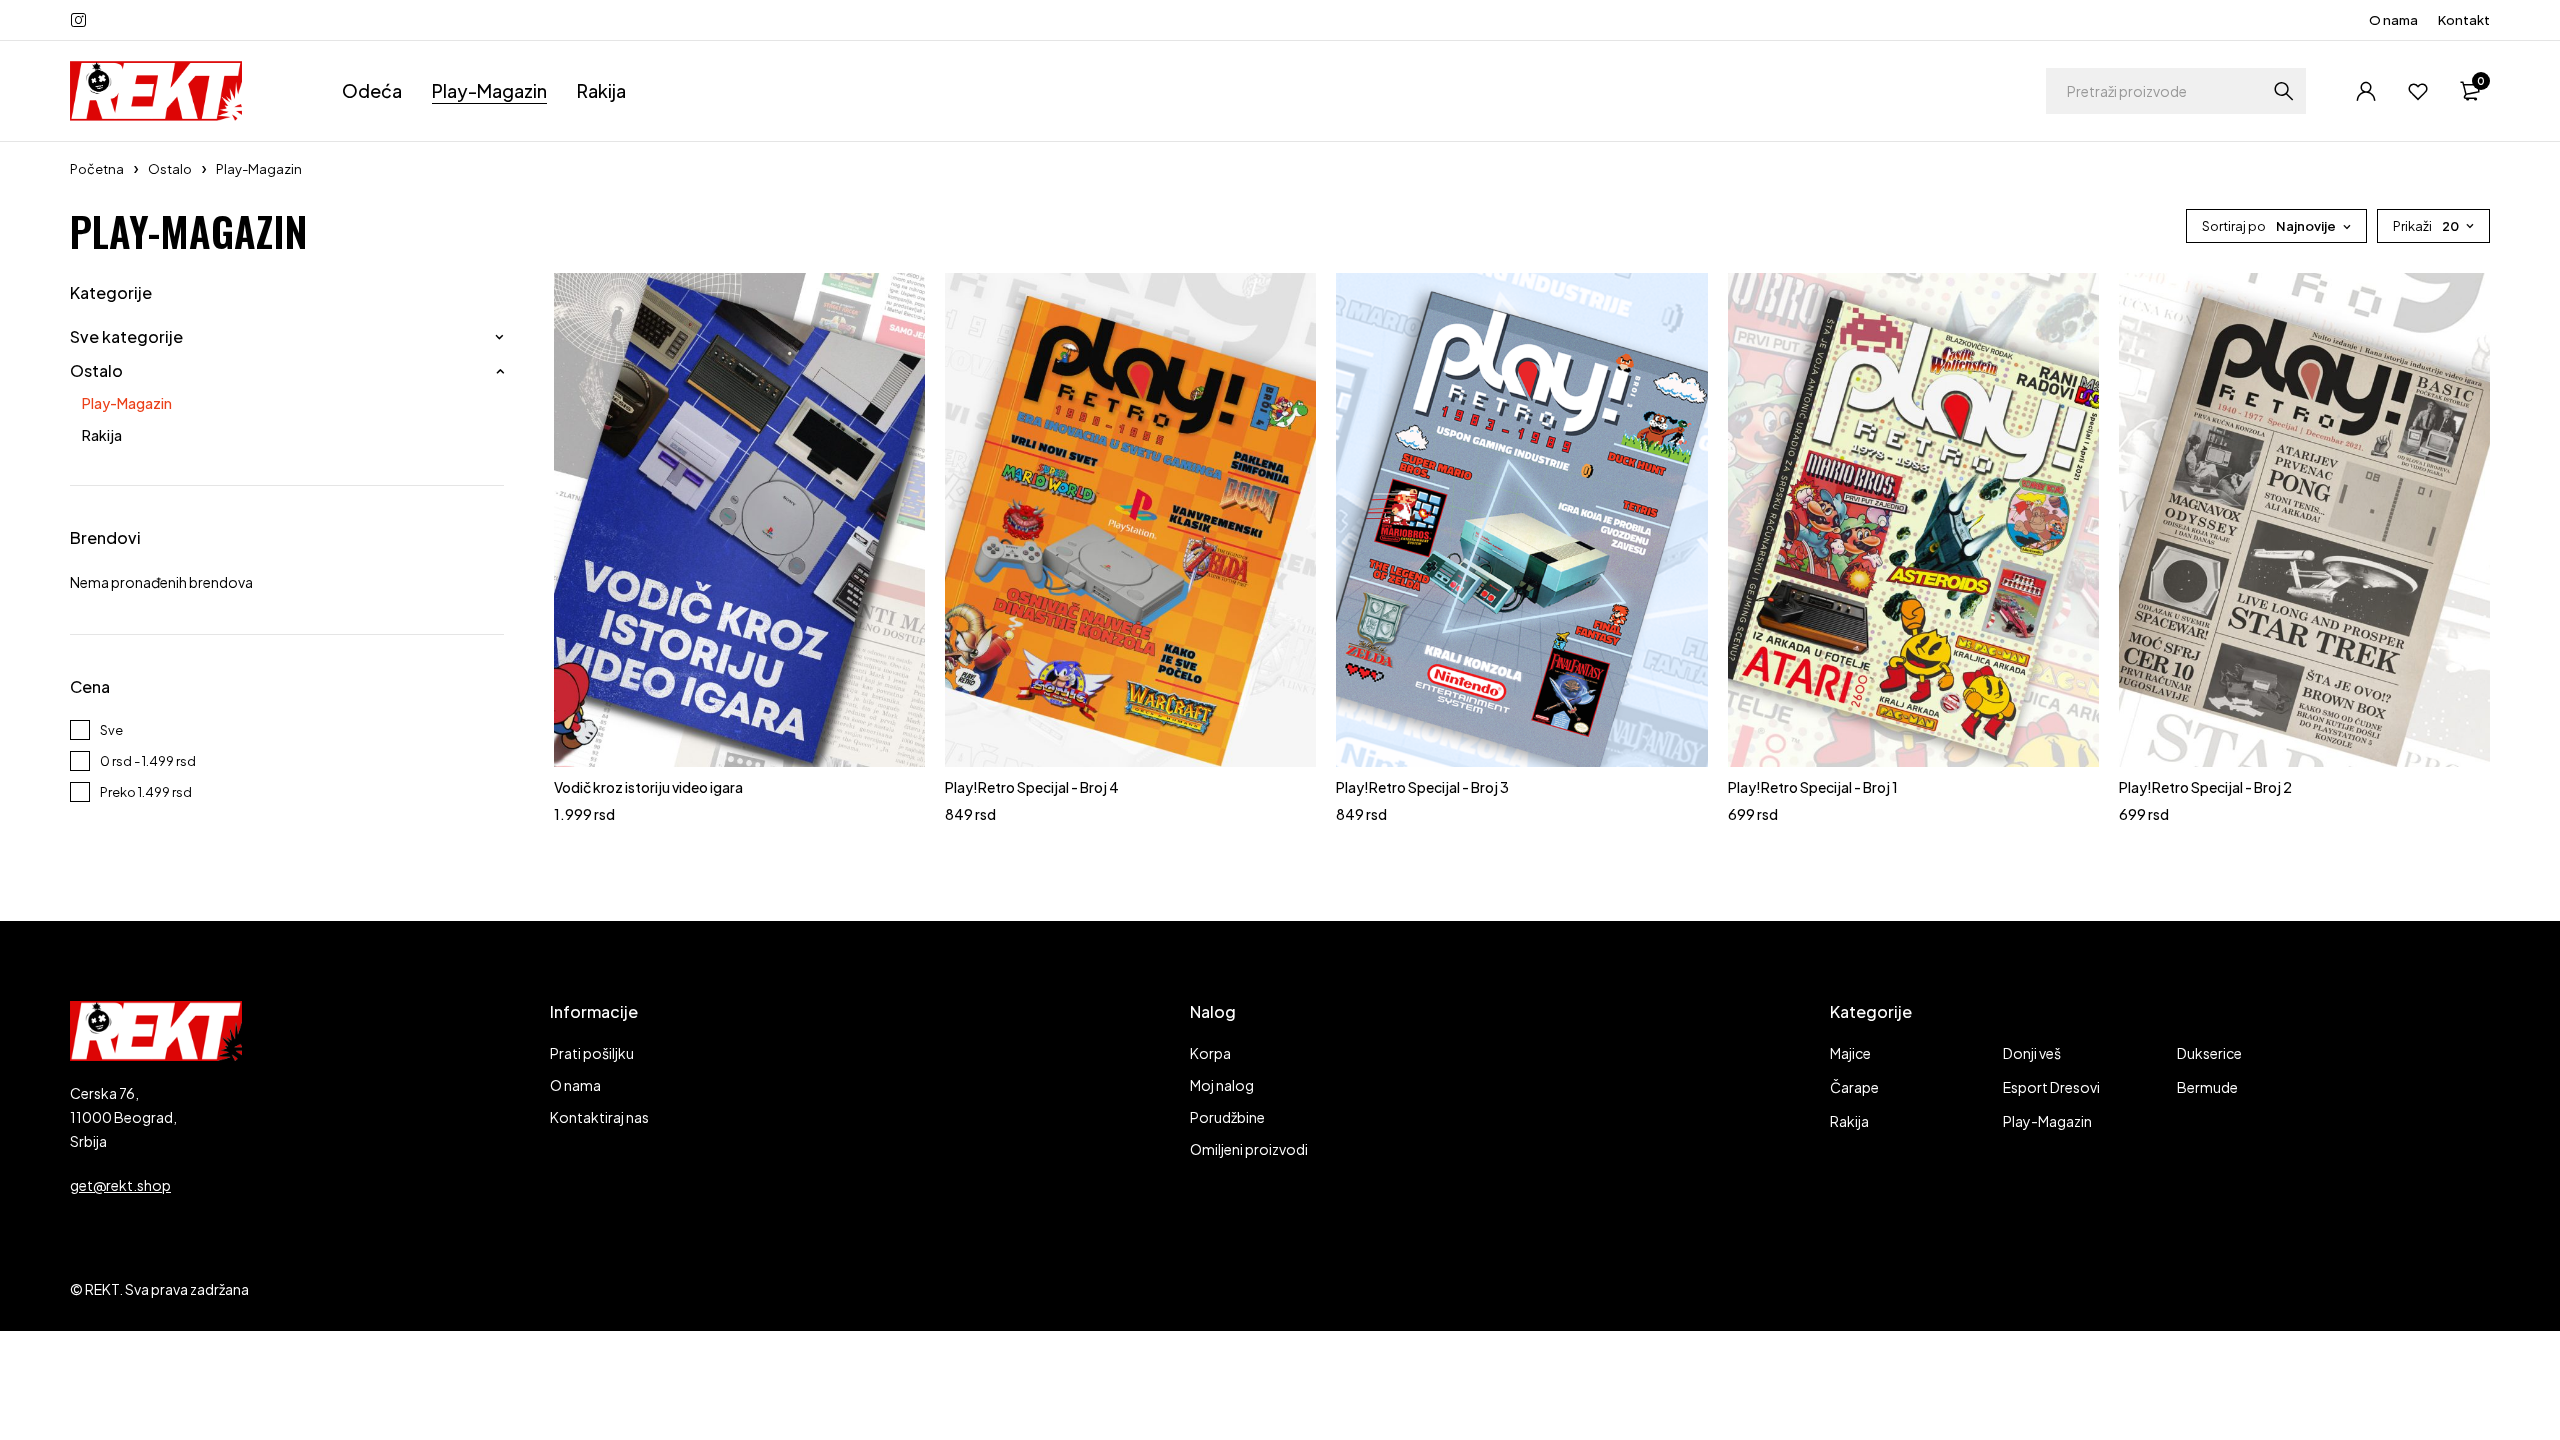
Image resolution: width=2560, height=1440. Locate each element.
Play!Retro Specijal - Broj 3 (1422, 787)
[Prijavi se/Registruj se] (2366, 91)
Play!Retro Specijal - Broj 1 (1813, 787)
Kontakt (2464, 20)
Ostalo (170, 169)
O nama (2393, 20)
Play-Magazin (127, 403)
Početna (97, 169)
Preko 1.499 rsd (146, 792)
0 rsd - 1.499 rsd (148, 761)
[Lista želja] (2418, 91)
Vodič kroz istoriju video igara (648, 787)
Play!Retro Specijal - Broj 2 (2205, 787)
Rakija (102, 435)
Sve (111, 730)
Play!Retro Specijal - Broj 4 (1032, 787)
